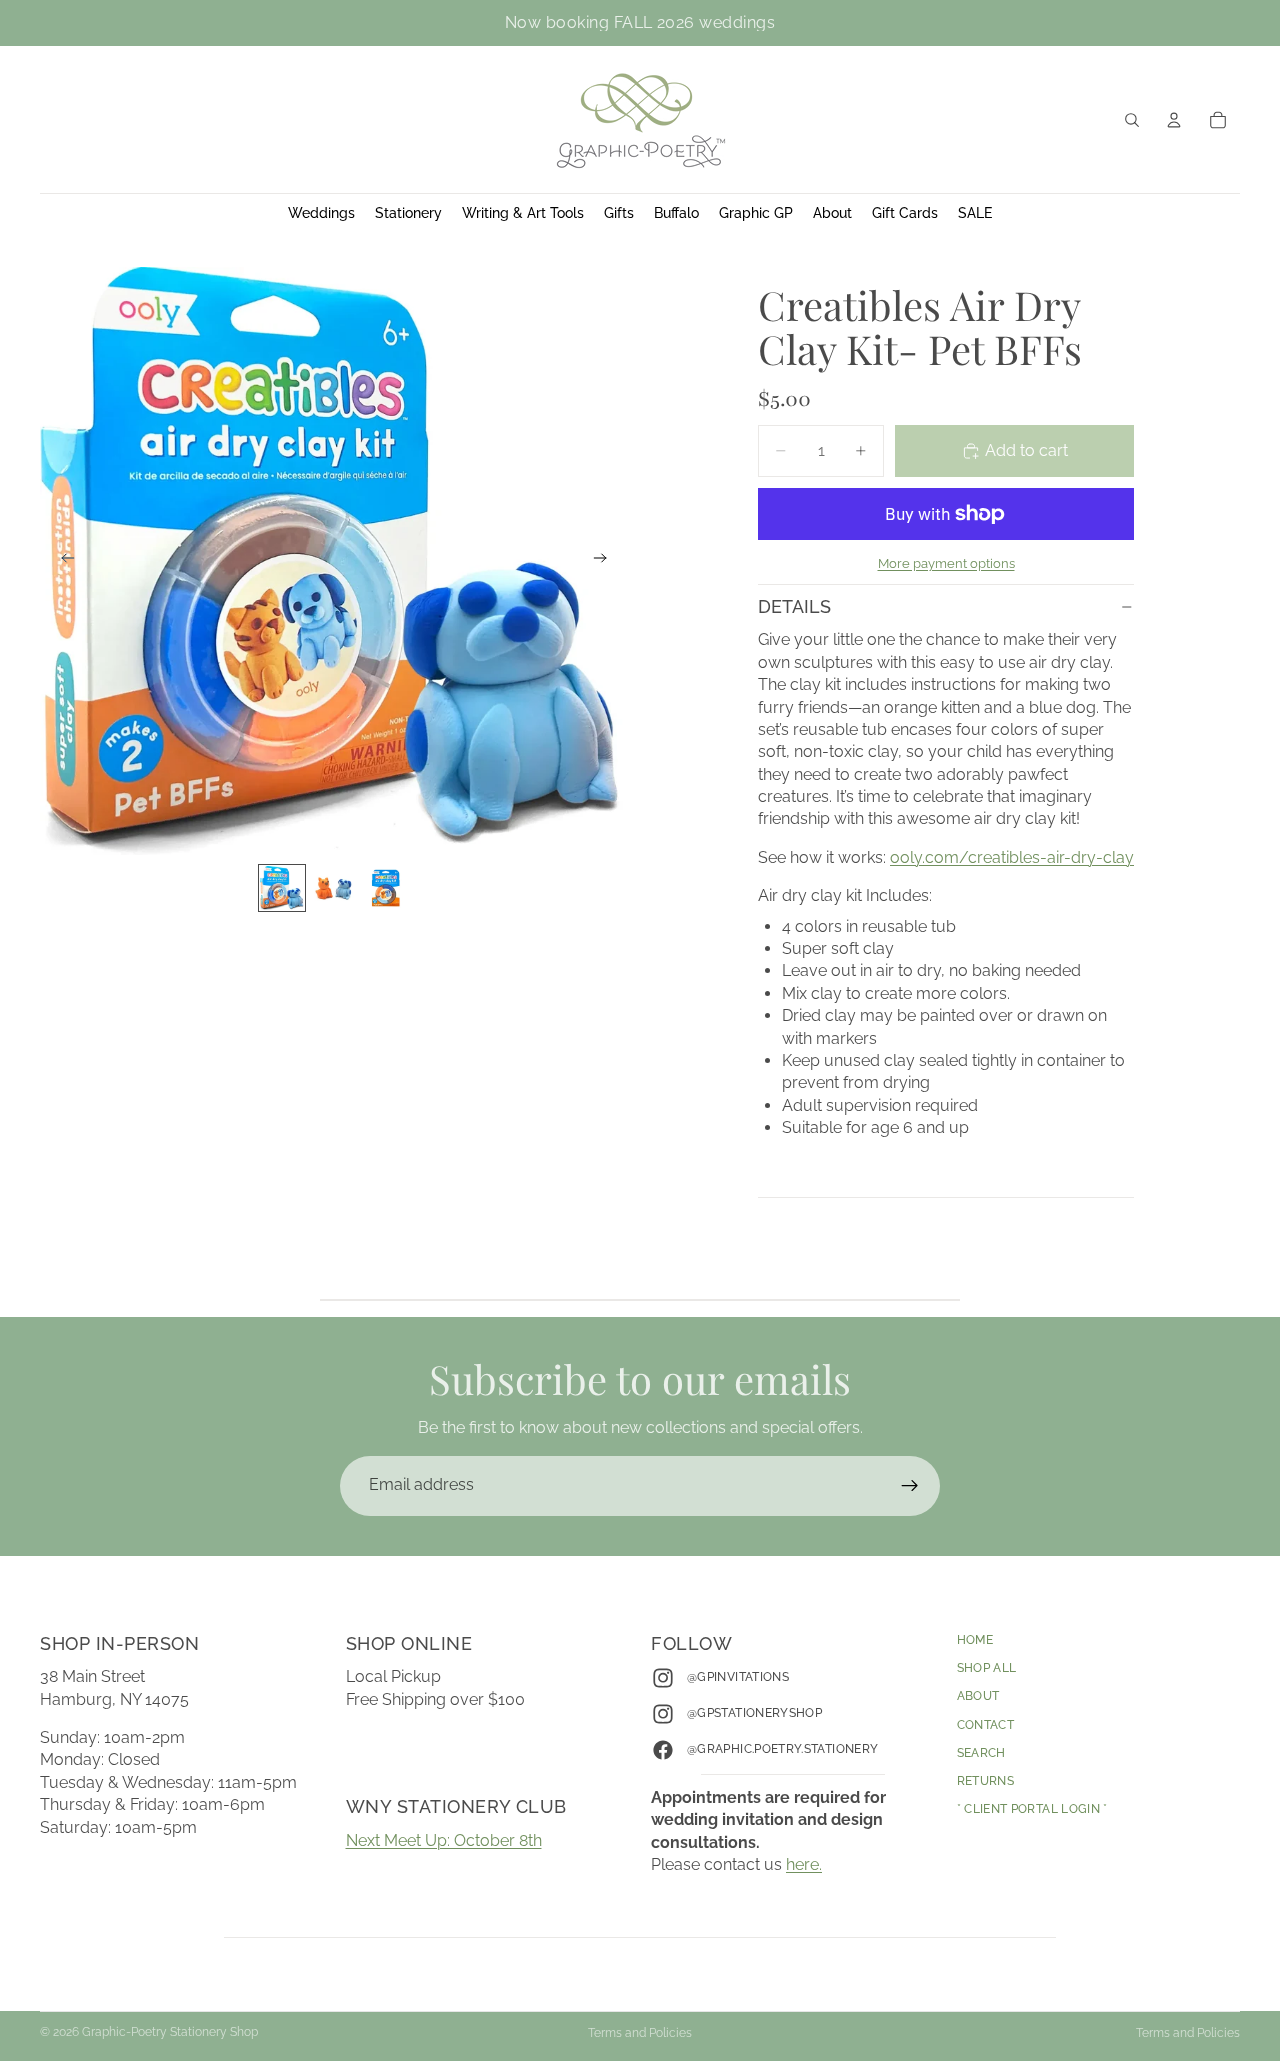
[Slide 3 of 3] (386, 888)
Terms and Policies (640, 2033)
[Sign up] (910, 1486)
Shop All (987, 1668)
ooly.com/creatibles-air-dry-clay (1012, 857)
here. (804, 1864)
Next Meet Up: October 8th (444, 1840)
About (978, 1696)
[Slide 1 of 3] (282, 888)
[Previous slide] (62, 561)
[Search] (1132, 120)
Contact (986, 1724)
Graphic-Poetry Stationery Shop (170, 2032)
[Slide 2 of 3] (334, 888)
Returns (986, 1781)
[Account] (1174, 120)
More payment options (946, 563)
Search (981, 1753)
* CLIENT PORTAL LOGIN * (1032, 1809)
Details (794, 606)
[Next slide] (606, 561)
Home (975, 1640)
